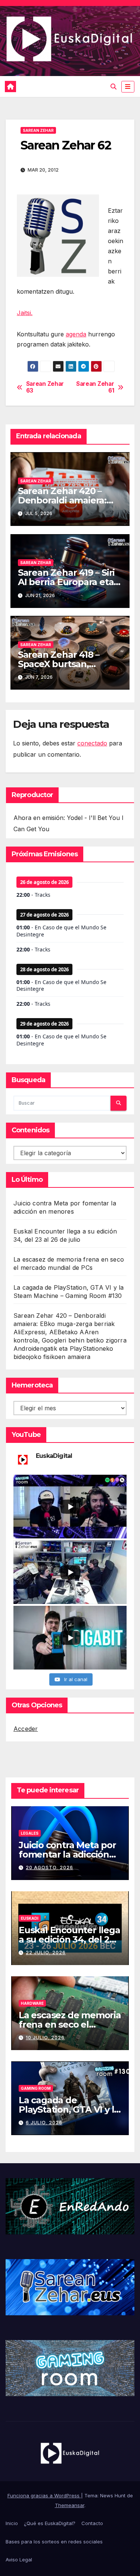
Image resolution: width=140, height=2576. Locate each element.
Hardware (32, 2003)
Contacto (92, 2523)
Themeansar (70, 2505)
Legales (30, 1833)
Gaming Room (36, 2088)
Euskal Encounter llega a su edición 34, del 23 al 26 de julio (69, 1939)
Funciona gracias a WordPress (44, 2495)
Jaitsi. (25, 313)
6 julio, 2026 (44, 2123)
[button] (113, 87)
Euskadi (30, 1918)
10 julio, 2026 (45, 2038)
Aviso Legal (19, 2560)
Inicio (12, 2523)
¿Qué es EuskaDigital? (50, 2523)
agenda (76, 334)
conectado (92, 743)
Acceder (26, 1729)
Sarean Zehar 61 (95, 387)
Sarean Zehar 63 (45, 387)
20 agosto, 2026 (49, 1867)
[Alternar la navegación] (128, 87)
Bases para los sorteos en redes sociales (54, 2542)
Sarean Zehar (38, 130)
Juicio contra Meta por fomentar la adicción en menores (67, 1854)
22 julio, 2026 (46, 1953)
